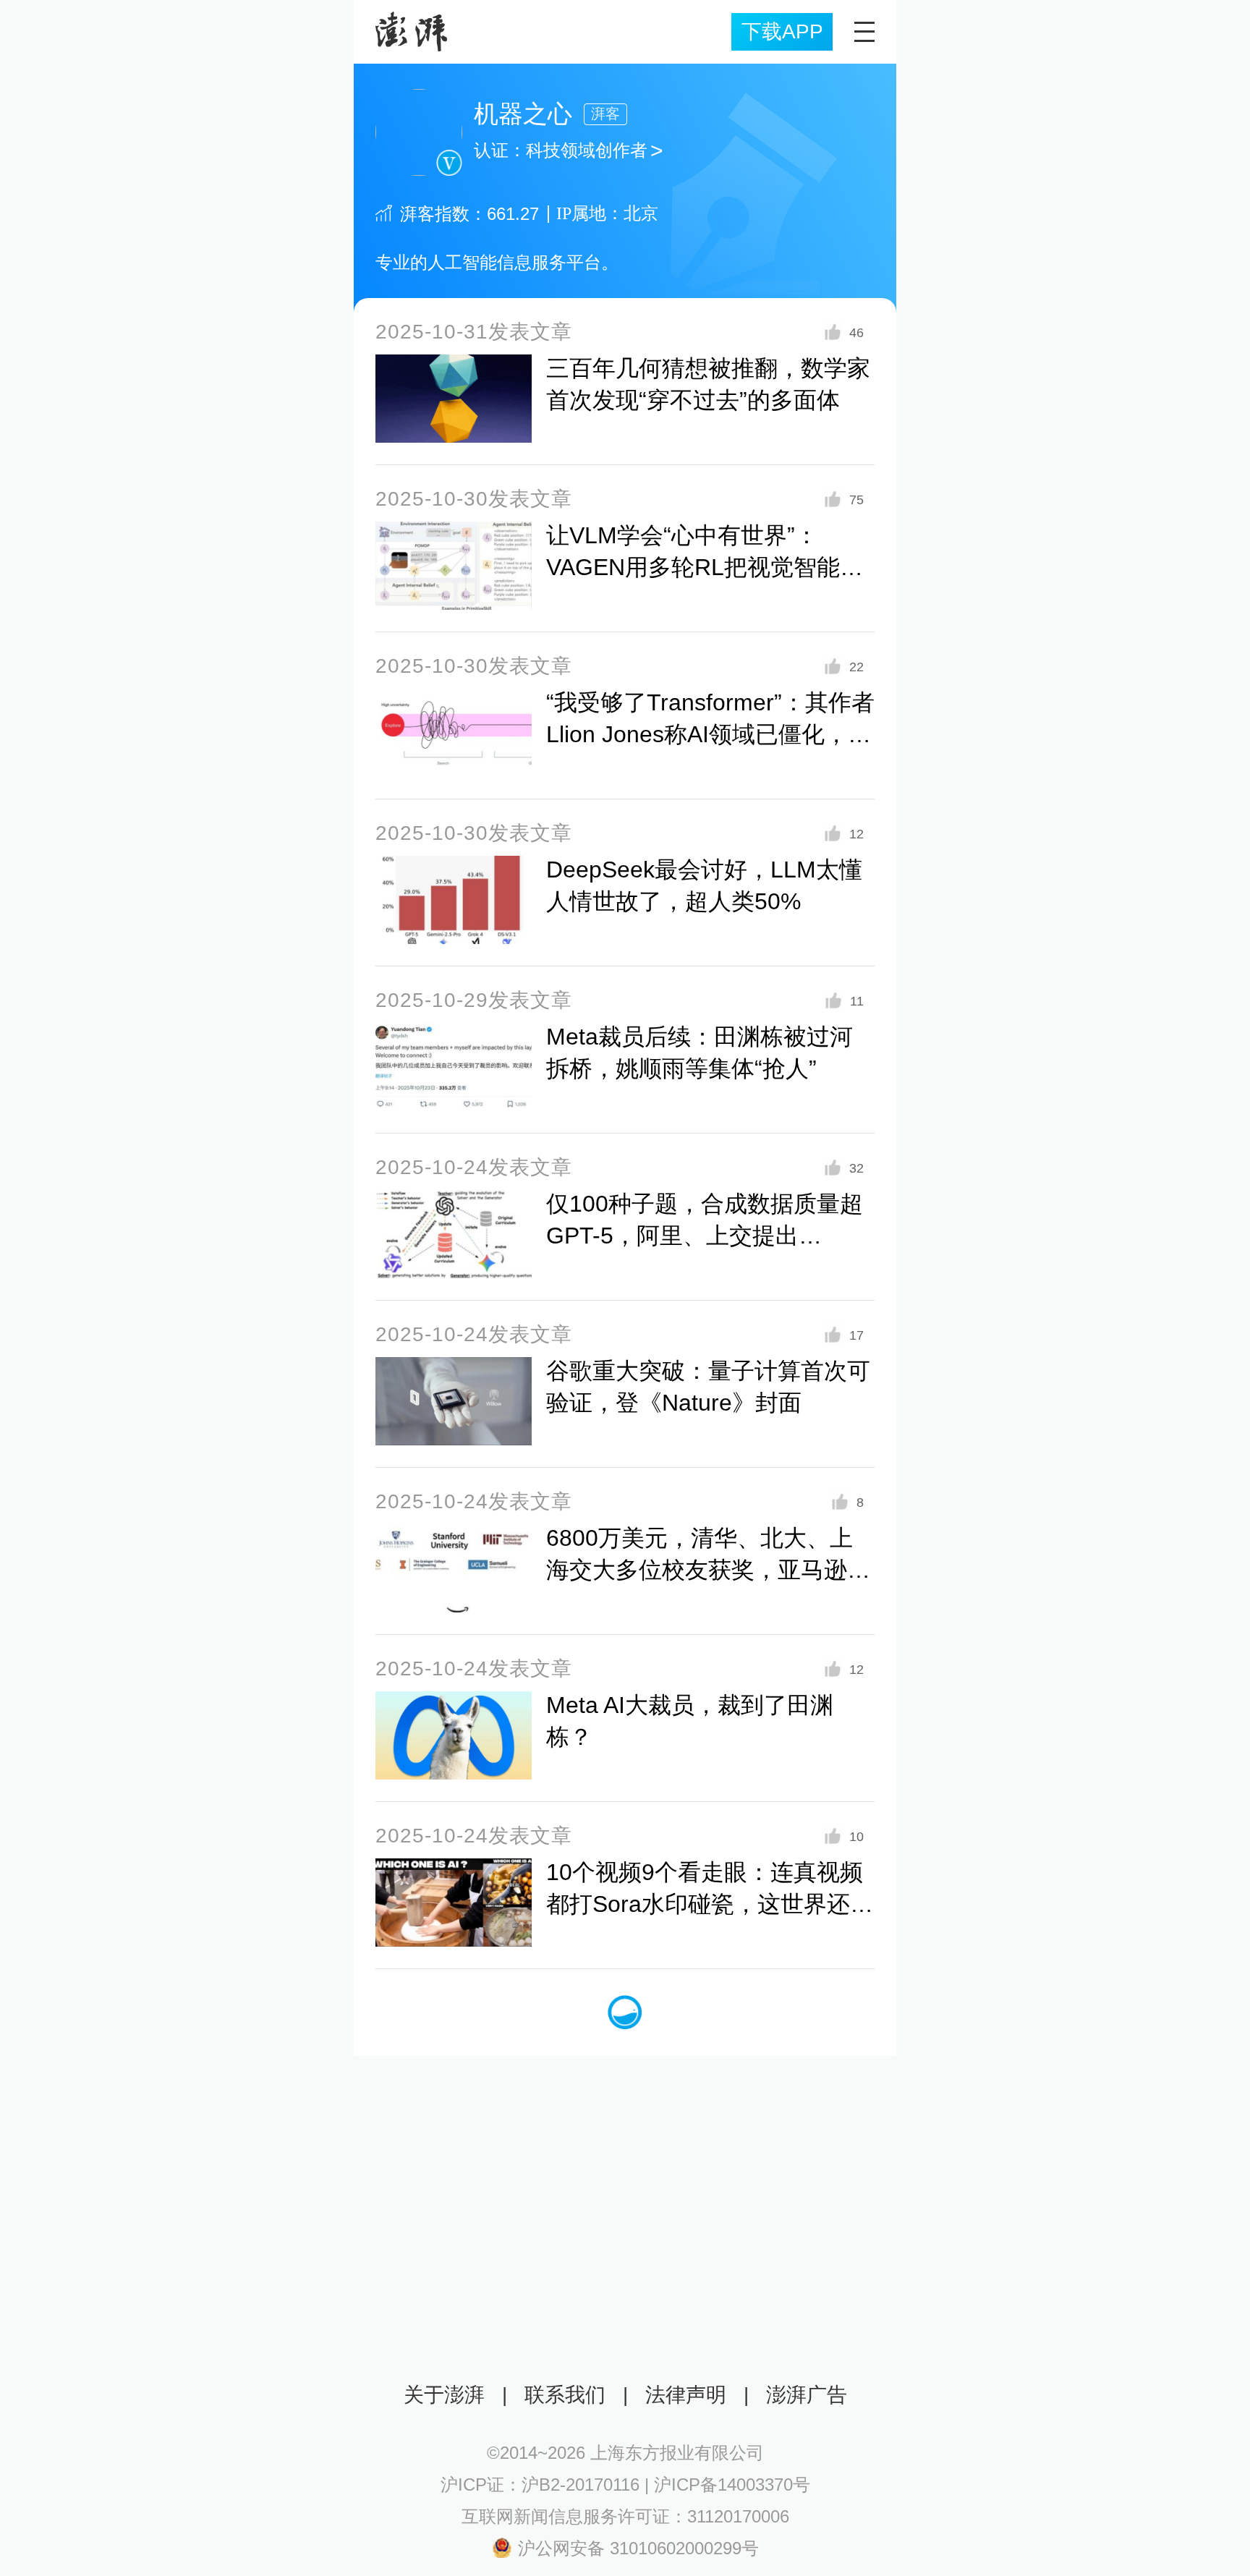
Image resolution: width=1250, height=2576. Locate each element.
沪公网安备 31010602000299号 (638, 2548)
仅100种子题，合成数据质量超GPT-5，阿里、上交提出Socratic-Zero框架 (705, 1236)
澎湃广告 (807, 2395)
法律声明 (686, 2395)
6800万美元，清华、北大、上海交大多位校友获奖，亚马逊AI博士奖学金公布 (707, 1570)
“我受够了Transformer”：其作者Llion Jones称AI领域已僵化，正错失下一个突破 (710, 734)
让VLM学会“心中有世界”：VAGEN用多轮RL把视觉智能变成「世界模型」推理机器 (705, 567)
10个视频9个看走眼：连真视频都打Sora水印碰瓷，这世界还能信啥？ (710, 1904)
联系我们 (565, 2395)
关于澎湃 (444, 2395)
